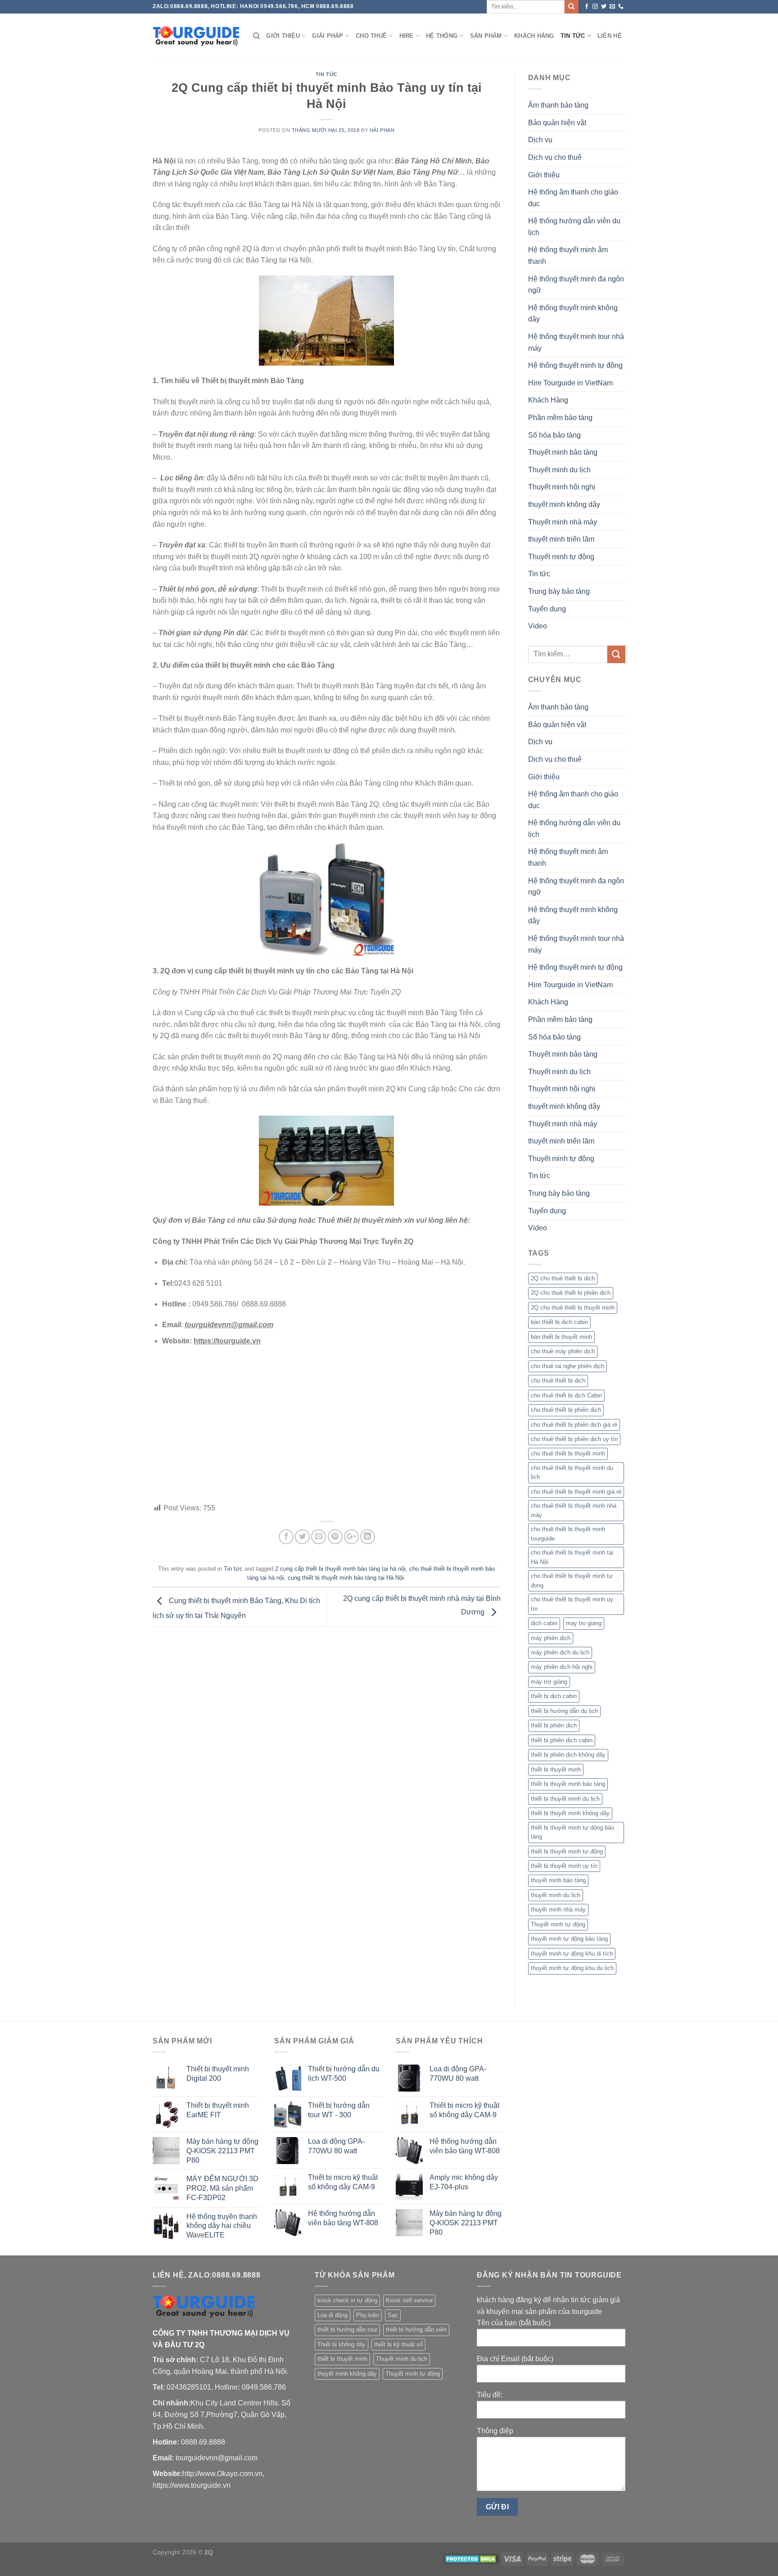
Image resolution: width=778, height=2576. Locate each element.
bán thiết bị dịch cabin (559, 1322)
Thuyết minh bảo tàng (563, 452)
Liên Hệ (610, 36)
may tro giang (584, 1623)
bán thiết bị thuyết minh (561, 1337)
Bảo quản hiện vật (557, 123)
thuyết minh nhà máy (558, 1909)
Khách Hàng (534, 36)
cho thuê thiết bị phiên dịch (566, 1410)
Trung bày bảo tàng (559, 591)
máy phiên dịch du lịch (560, 1652)
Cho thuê (371, 36)
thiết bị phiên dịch (554, 1725)
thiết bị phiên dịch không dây (568, 1755)
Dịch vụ (540, 140)
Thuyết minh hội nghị (562, 487)
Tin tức (573, 36)
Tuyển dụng (547, 609)
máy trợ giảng (549, 1682)
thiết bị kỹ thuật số (398, 2344)
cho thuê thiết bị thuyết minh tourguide (568, 1534)
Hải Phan (382, 130)
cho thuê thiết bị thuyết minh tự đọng (572, 1580)
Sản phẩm (486, 36)
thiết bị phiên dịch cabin (562, 1740)
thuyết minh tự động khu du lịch (572, 1968)
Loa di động (332, 2315)
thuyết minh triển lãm (561, 539)
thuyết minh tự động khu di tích (572, 1954)
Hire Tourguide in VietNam (570, 383)
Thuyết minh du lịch (559, 470)
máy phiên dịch (551, 1638)
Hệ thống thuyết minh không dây (573, 314)
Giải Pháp (328, 36)
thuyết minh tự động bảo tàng (569, 1939)
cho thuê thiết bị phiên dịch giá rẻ (574, 1425)
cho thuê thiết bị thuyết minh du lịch (572, 1472)
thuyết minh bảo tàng (558, 1880)
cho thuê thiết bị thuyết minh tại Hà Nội (572, 1557)
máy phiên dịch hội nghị (562, 1667)
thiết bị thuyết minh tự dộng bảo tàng (572, 1832)
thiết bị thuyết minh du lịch (565, 1799)
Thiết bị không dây (342, 2344)
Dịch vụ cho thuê (555, 157)
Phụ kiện (368, 2315)
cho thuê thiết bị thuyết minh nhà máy (574, 1510)
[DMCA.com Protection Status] (472, 2558)
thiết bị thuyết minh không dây (570, 1813)
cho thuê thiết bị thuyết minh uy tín (572, 1604)
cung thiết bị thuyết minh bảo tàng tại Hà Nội (346, 1578)
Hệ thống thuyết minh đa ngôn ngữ (576, 285)
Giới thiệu (283, 36)
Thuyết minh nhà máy (563, 522)
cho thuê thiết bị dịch (558, 1381)
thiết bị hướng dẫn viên (416, 2330)
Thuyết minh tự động (561, 557)
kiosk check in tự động (347, 2300)
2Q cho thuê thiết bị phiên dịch (571, 1293)
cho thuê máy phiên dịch (563, 1351)
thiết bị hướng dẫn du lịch (564, 1711)
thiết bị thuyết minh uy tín (564, 1866)
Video (538, 626)
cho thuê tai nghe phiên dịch (568, 1366)
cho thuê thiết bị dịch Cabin (566, 1395)
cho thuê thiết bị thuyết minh (568, 1453)
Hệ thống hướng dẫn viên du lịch (574, 227)
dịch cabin (544, 1623)
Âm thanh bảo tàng (558, 105)
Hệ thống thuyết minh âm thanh (568, 255)
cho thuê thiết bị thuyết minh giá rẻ (576, 1492)
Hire (407, 36)
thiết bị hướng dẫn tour (347, 2330)
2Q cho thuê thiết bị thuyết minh (573, 1308)
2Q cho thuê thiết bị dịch (563, 1278)
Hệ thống (442, 36)
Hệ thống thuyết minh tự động (575, 365)
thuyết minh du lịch (556, 1895)
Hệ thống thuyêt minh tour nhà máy (576, 342)
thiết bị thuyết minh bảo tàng (568, 1784)
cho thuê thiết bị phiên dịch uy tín (574, 1439)
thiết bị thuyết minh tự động (567, 1851)
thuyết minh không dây (564, 504)
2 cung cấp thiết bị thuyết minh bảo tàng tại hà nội (340, 1569)
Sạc (393, 2315)
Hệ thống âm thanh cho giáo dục (573, 198)
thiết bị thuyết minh (556, 1769)
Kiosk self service (409, 2300)
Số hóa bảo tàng (554, 435)
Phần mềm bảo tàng (560, 418)
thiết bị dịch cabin (554, 1696)
